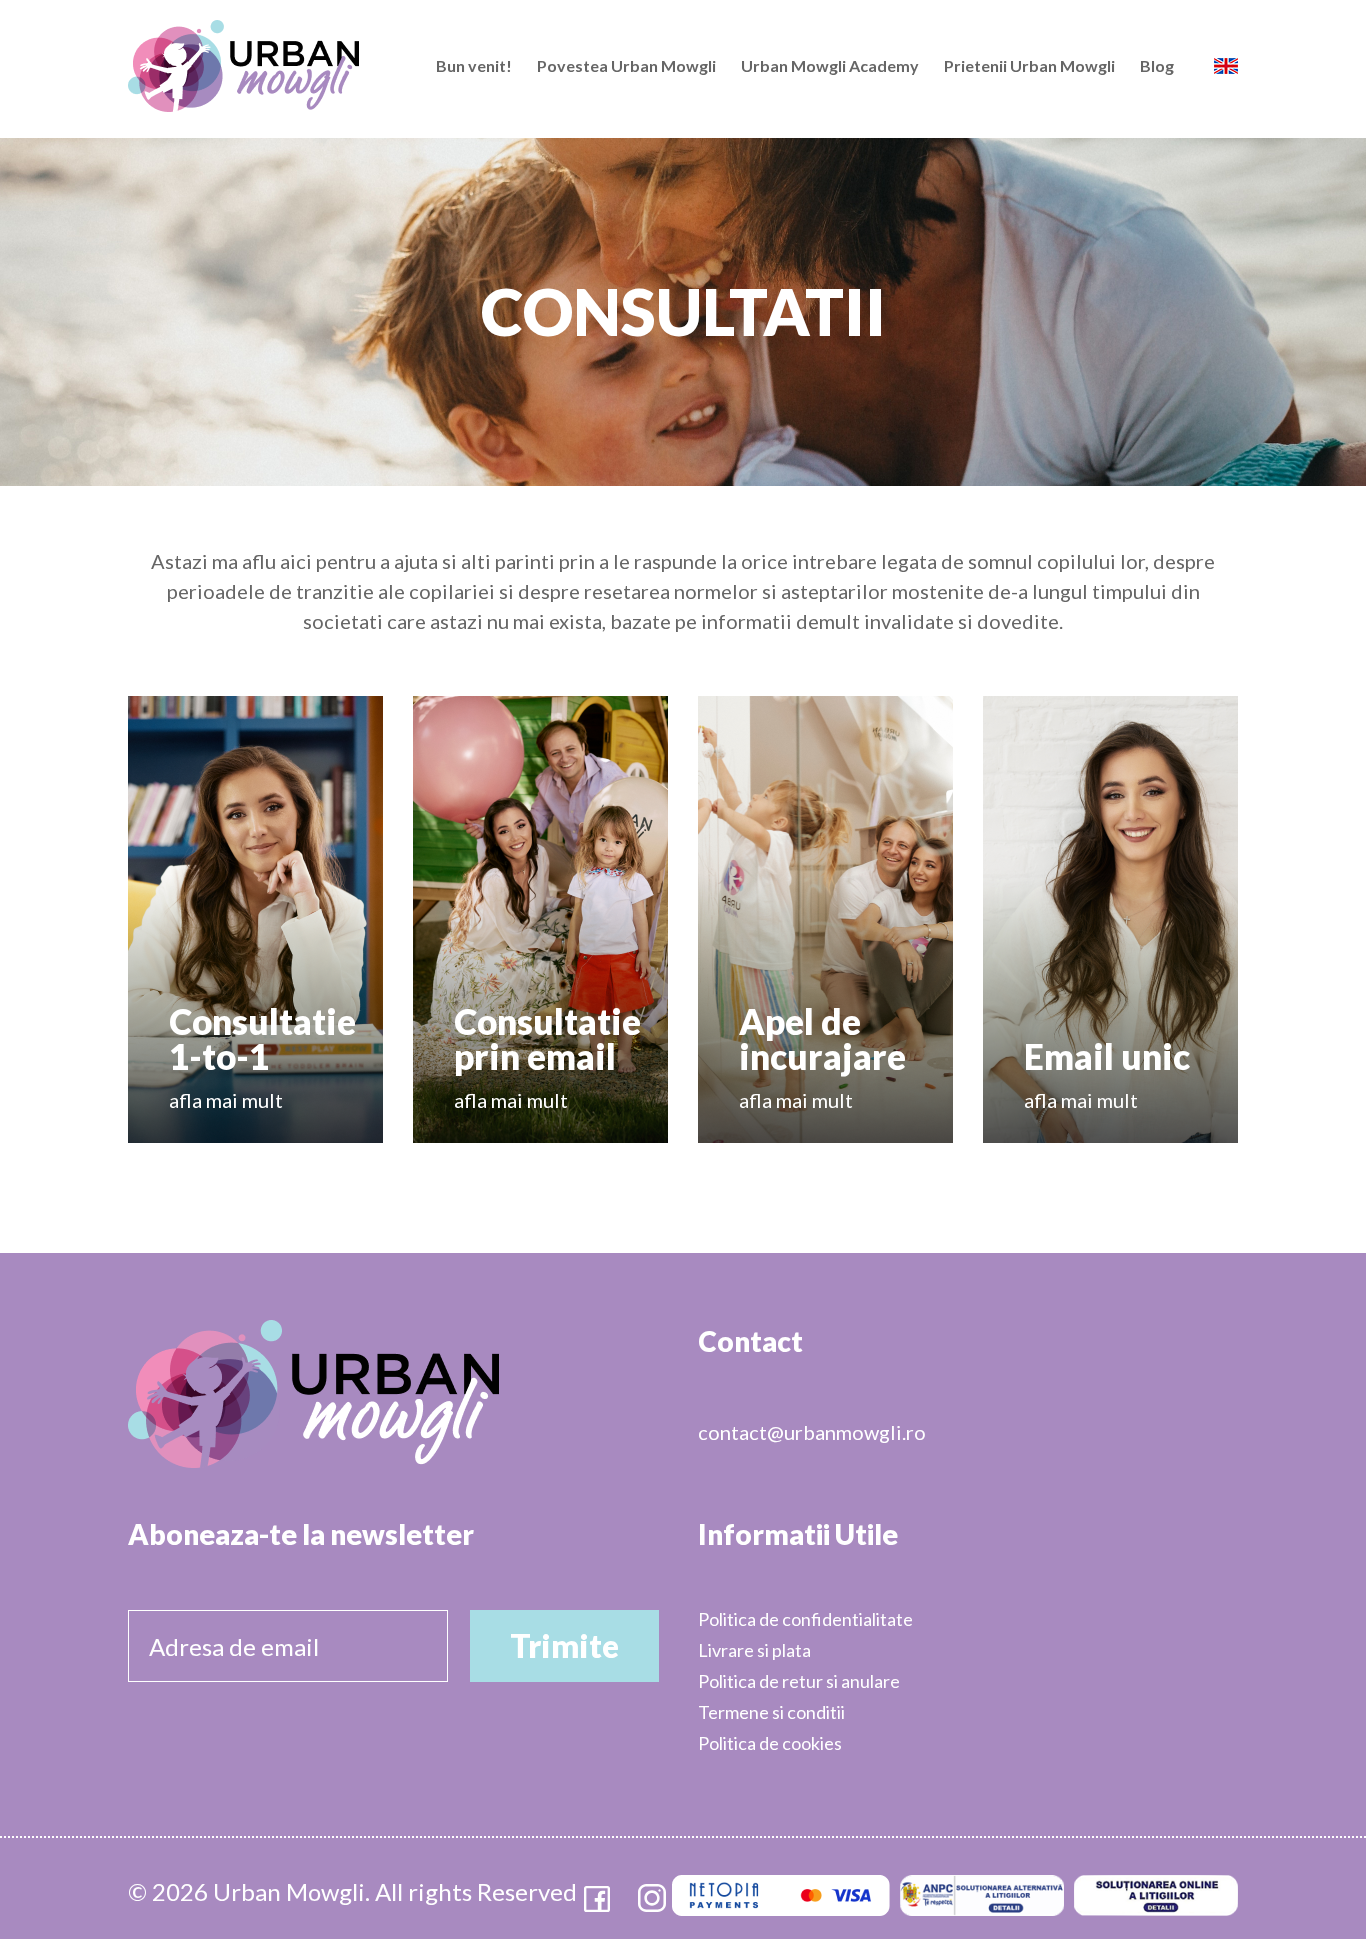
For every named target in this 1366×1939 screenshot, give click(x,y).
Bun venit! (474, 65)
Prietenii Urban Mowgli (1029, 65)
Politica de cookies (770, 1743)
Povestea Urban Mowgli (626, 65)
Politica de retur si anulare (799, 1681)
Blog (1157, 65)
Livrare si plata (754, 1650)
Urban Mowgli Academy (830, 65)
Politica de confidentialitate (805, 1619)
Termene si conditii (771, 1712)
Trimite (564, 1645)
